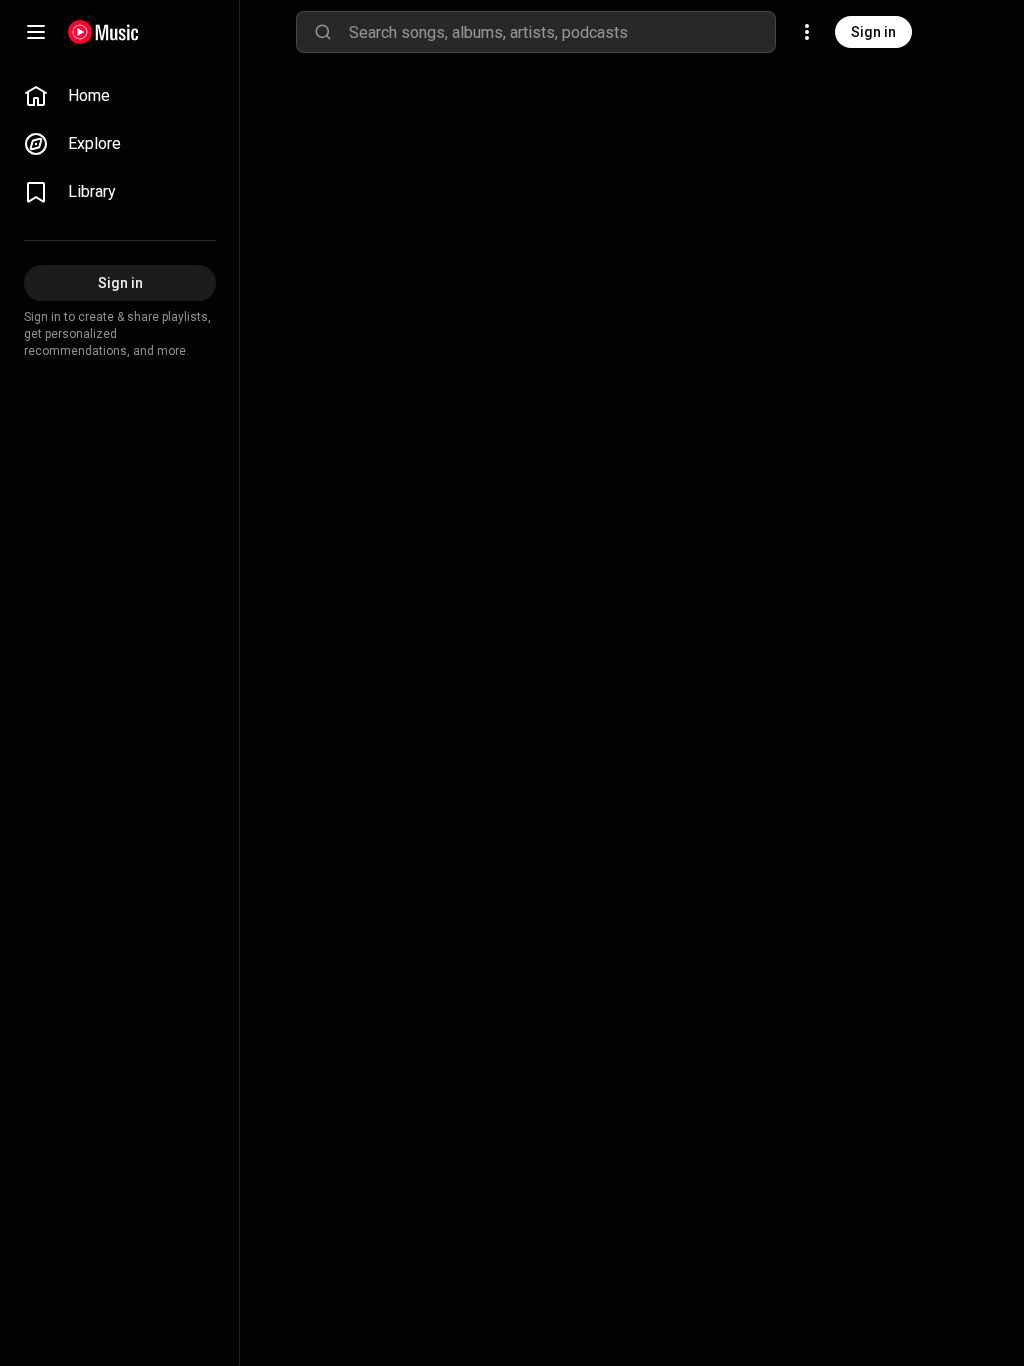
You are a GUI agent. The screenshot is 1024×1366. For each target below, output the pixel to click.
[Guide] (36, 32)
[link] (120, 96)
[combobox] (562, 32)
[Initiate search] (323, 32)
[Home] (103, 32)
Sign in (873, 32)
